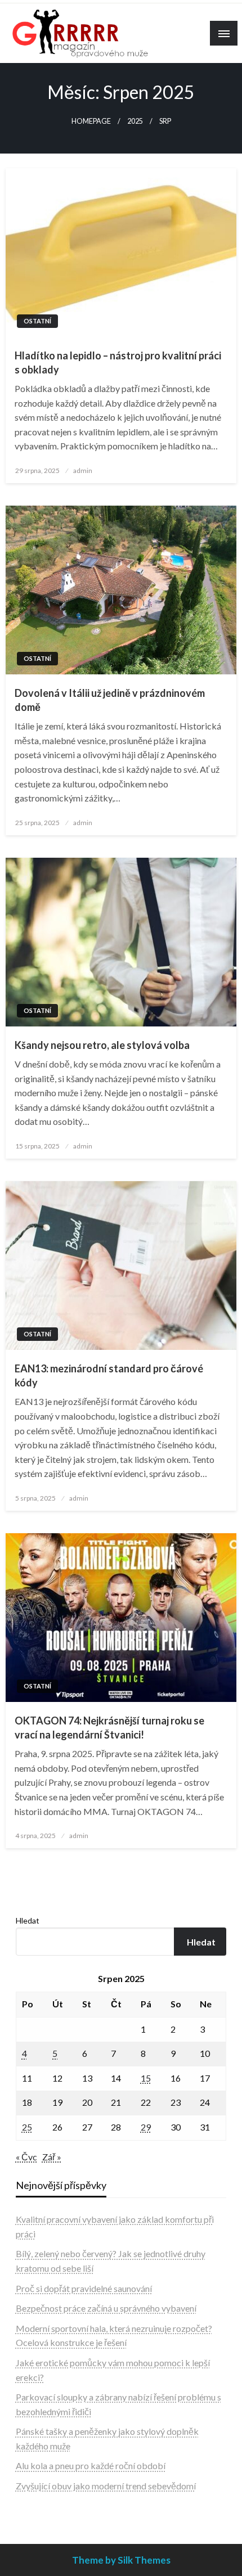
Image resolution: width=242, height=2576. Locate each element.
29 (146, 2127)
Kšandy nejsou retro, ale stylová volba (102, 1045)
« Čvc (26, 2157)
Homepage (91, 121)
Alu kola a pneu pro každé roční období (91, 2465)
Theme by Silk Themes (121, 2560)
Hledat (28, 1920)
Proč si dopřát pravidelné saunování (84, 2288)
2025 (135, 121)
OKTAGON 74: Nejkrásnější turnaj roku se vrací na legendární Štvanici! (109, 1728)
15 (146, 2078)
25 (27, 2127)
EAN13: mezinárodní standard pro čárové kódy (109, 1375)
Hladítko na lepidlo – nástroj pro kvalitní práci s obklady (118, 362)
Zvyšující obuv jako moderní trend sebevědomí (106, 2486)
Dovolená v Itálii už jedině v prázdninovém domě (110, 700)
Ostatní (37, 321)
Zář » (52, 2157)
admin (83, 470)
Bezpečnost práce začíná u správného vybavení (106, 2308)
